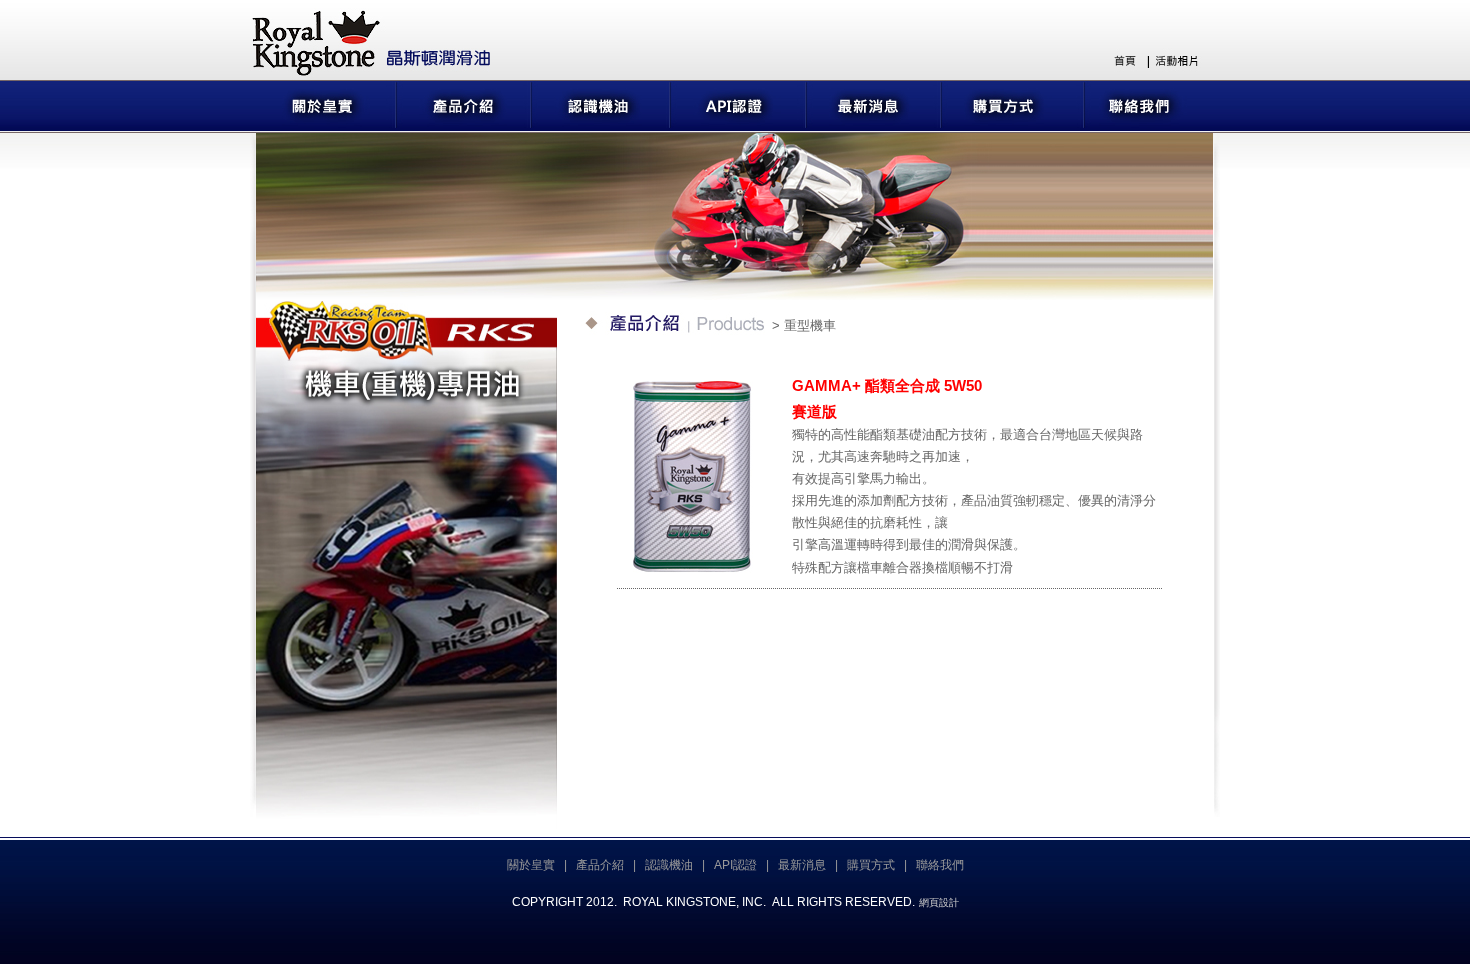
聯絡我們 (940, 865)
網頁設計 (939, 902)
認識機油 (669, 865)
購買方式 (871, 865)
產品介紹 (600, 865)
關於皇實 (531, 865)
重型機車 (810, 325)
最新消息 (802, 865)
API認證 (735, 865)
